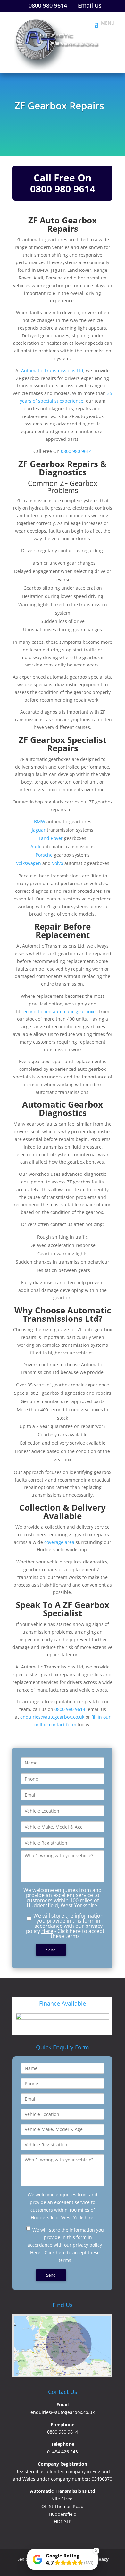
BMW (40, 822)
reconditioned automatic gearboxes (60, 1011)
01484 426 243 (63, 2452)
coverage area (59, 1542)
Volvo (58, 863)
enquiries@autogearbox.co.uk (52, 1717)
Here (47, 1931)
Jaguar (39, 830)
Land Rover (51, 838)
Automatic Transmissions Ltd (52, 371)
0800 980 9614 (63, 189)
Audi (35, 847)
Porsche (44, 855)
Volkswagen (29, 863)
